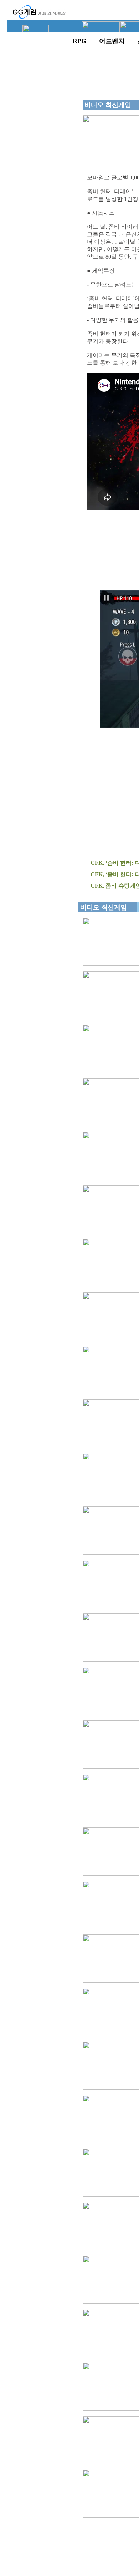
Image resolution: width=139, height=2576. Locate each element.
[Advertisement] (41, 195)
